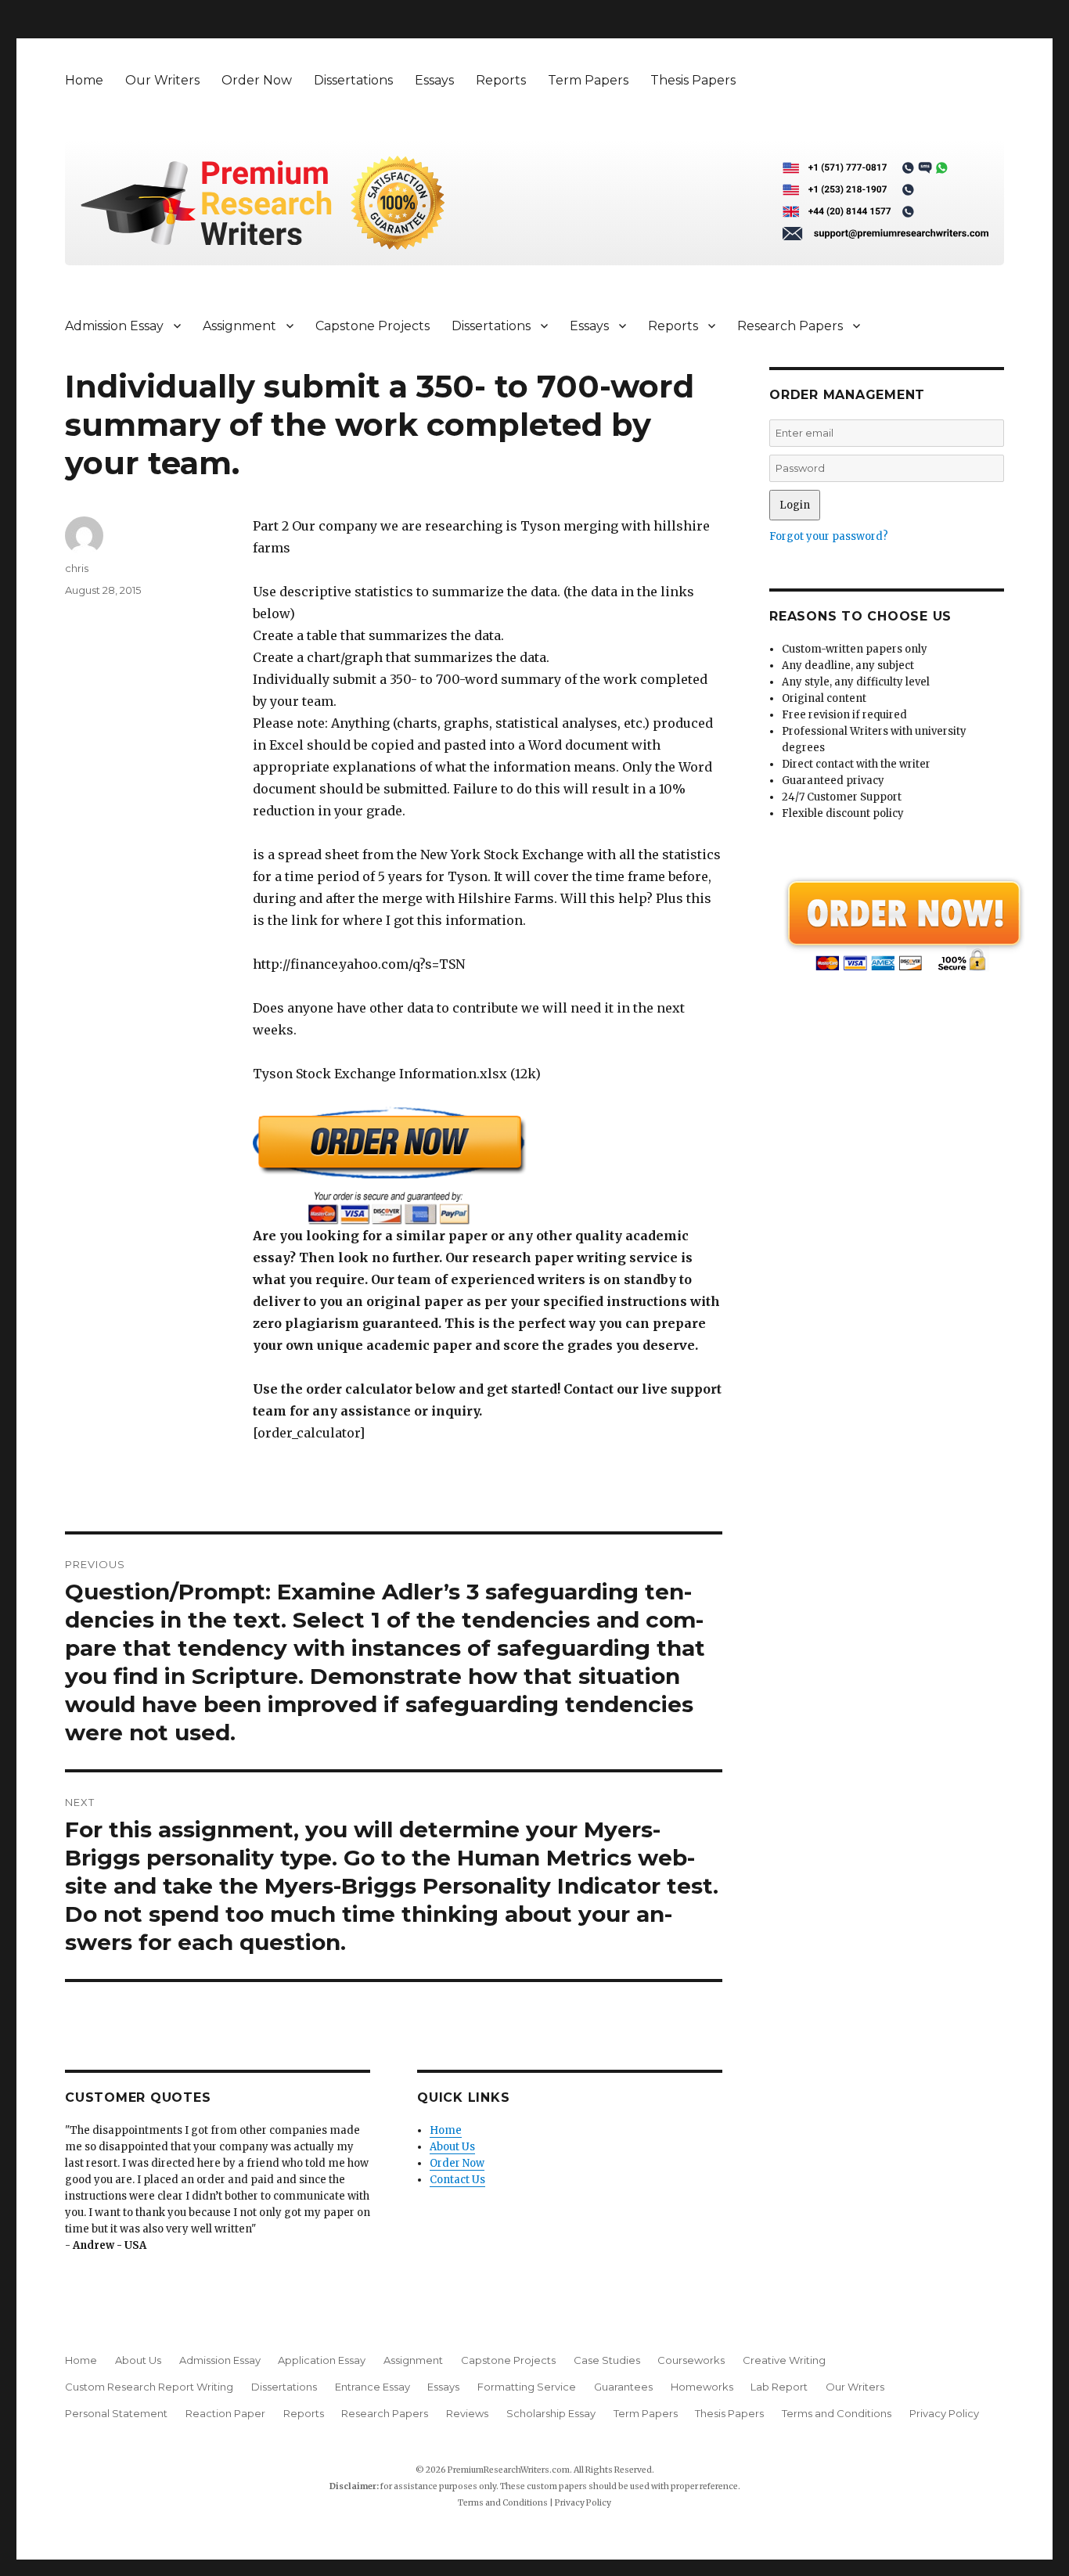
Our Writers (162, 80)
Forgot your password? (829, 536)
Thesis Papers (693, 80)
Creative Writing (784, 2360)
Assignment (239, 326)
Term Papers (588, 80)
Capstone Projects (373, 326)
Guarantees (623, 2387)
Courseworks (691, 2360)
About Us (452, 2147)
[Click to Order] (488, 1166)
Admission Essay (114, 326)
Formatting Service (527, 2387)
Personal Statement (116, 2413)
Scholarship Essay (551, 2413)
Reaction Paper (225, 2413)
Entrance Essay (373, 2387)
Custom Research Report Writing (149, 2387)
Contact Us (457, 2180)
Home (84, 80)
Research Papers (790, 326)
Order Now (257, 80)
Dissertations (353, 80)
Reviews (467, 2413)
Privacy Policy (944, 2413)
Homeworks (702, 2387)
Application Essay (322, 2360)
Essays (434, 80)
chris (77, 568)
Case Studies (607, 2360)
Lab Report (779, 2387)
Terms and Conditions (837, 2413)
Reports (501, 80)
